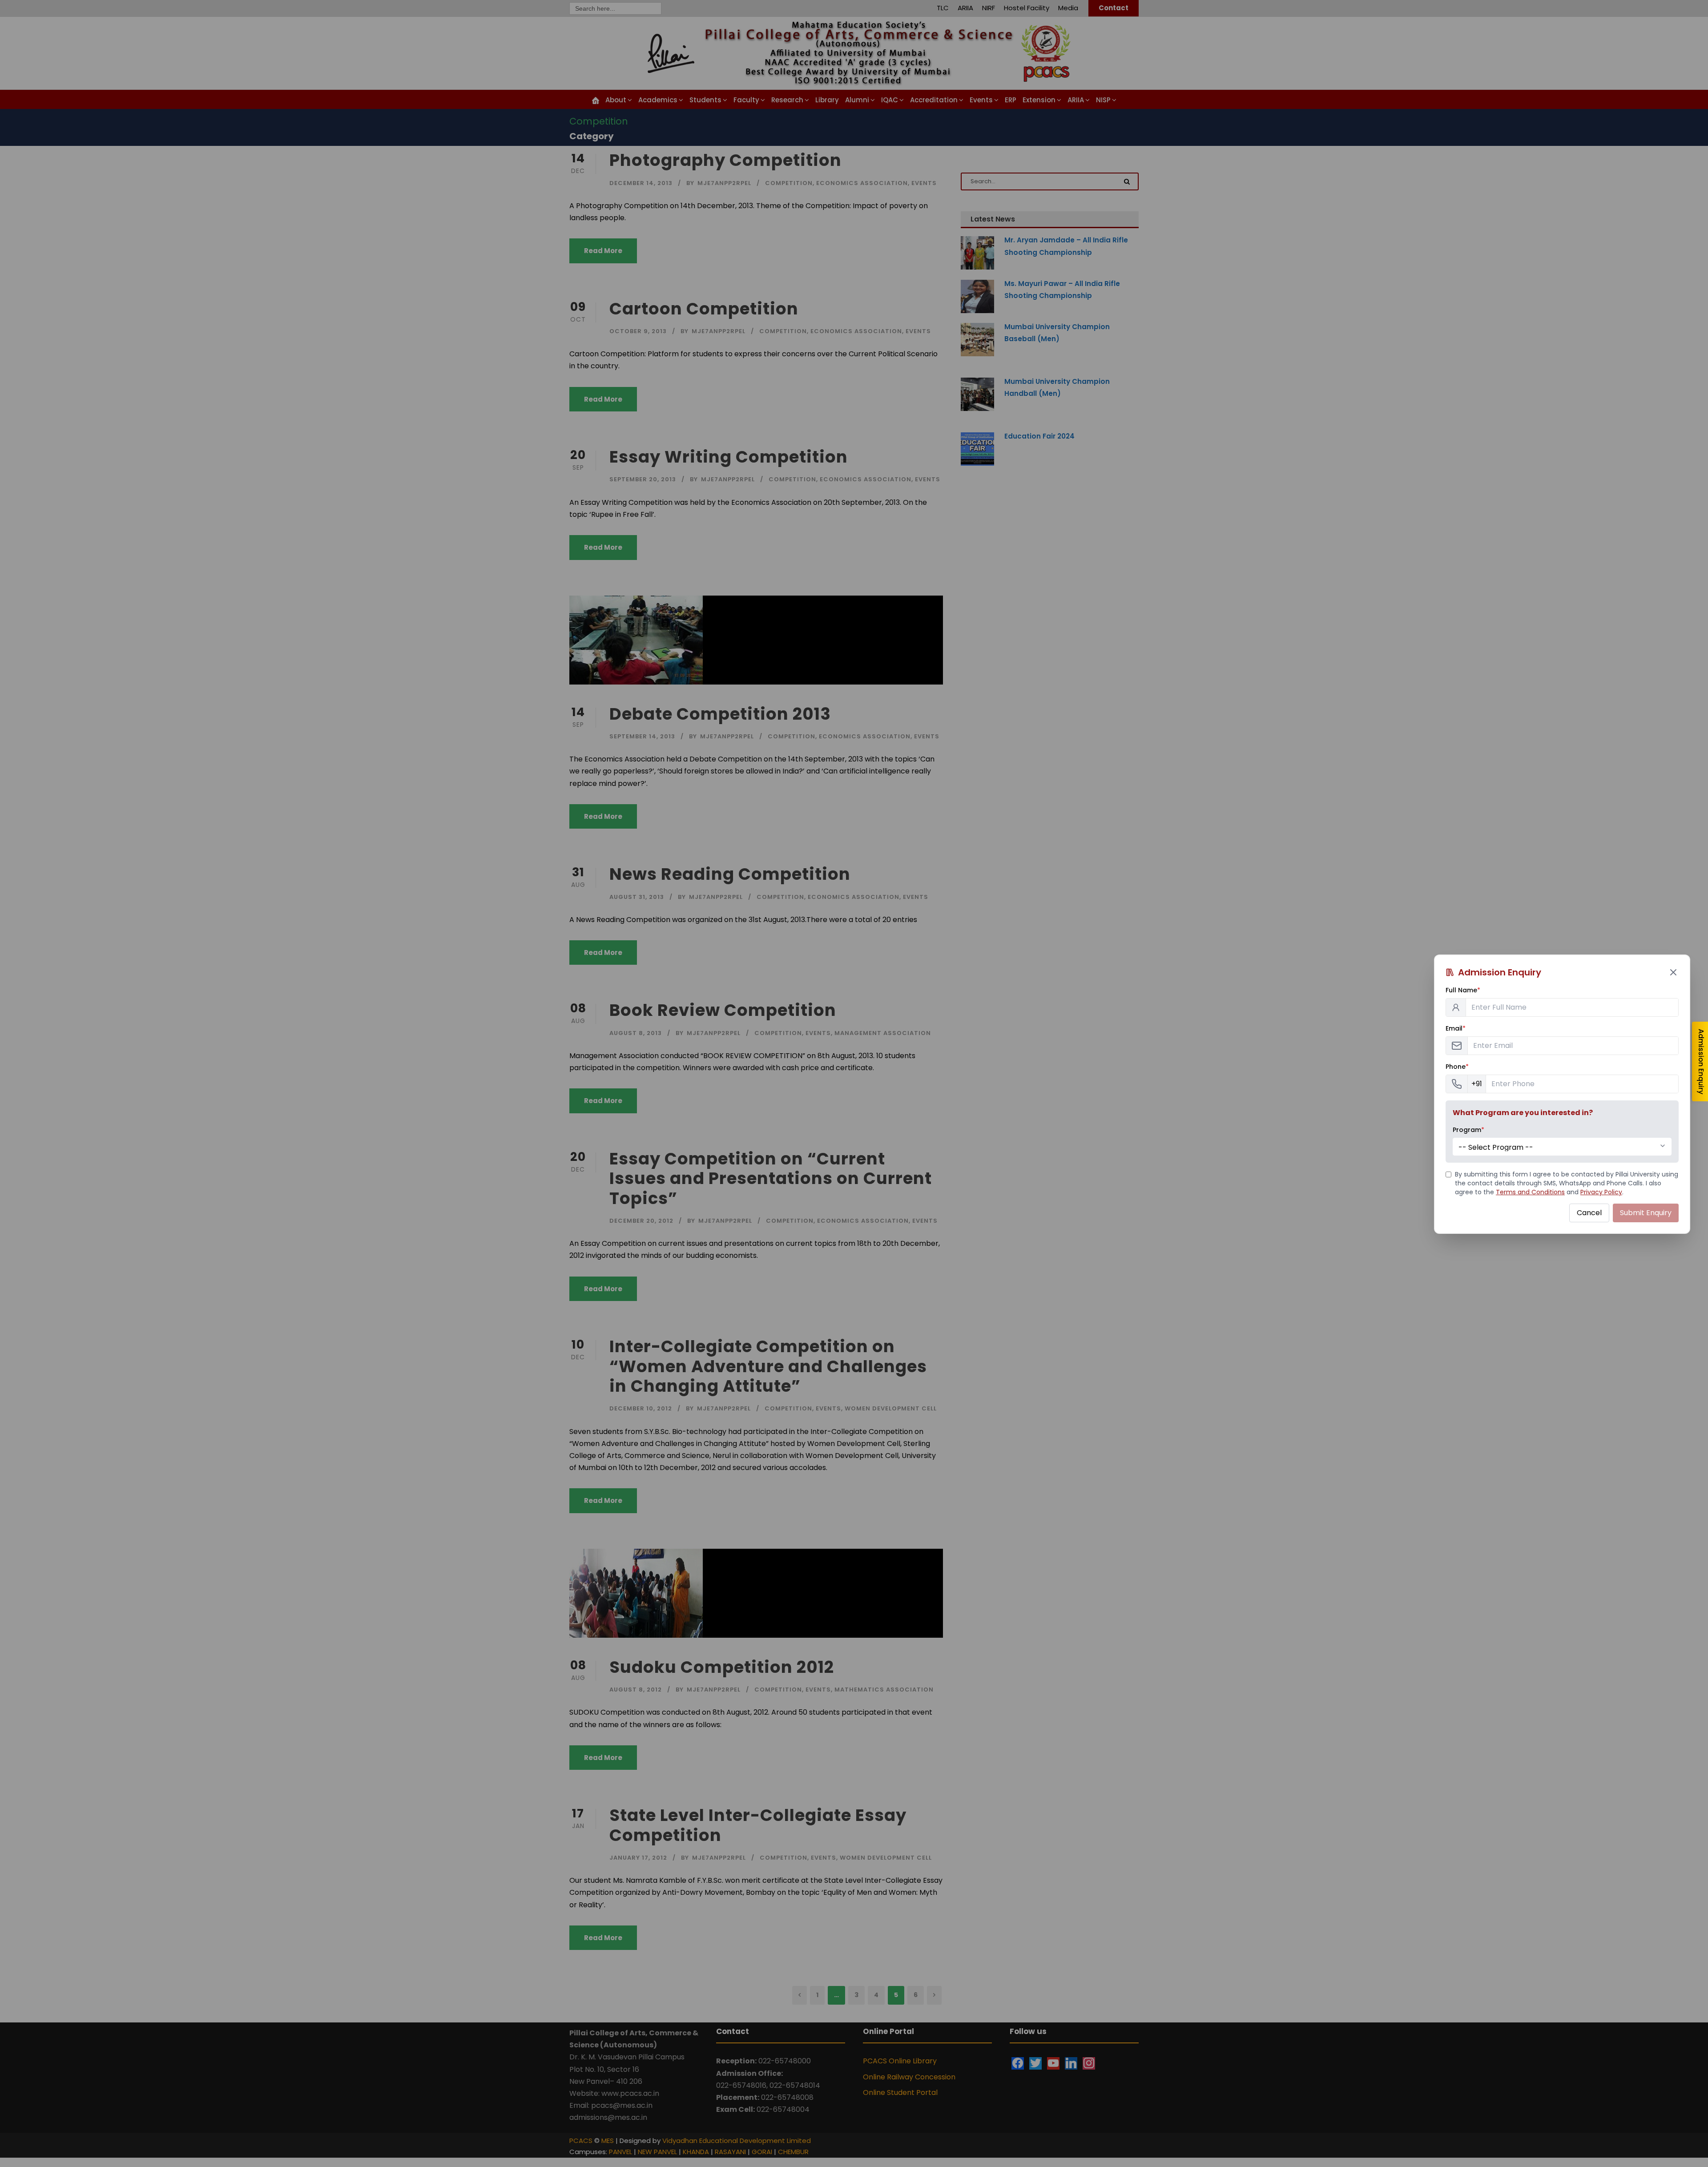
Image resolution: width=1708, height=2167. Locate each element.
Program (1468, 1130)
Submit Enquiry (1646, 1213)
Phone (1457, 1067)
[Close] (1673, 972)
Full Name (1463, 990)
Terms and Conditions (1530, 1192)
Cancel (1589, 1213)
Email (1456, 1028)
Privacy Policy (1601, 1192)
